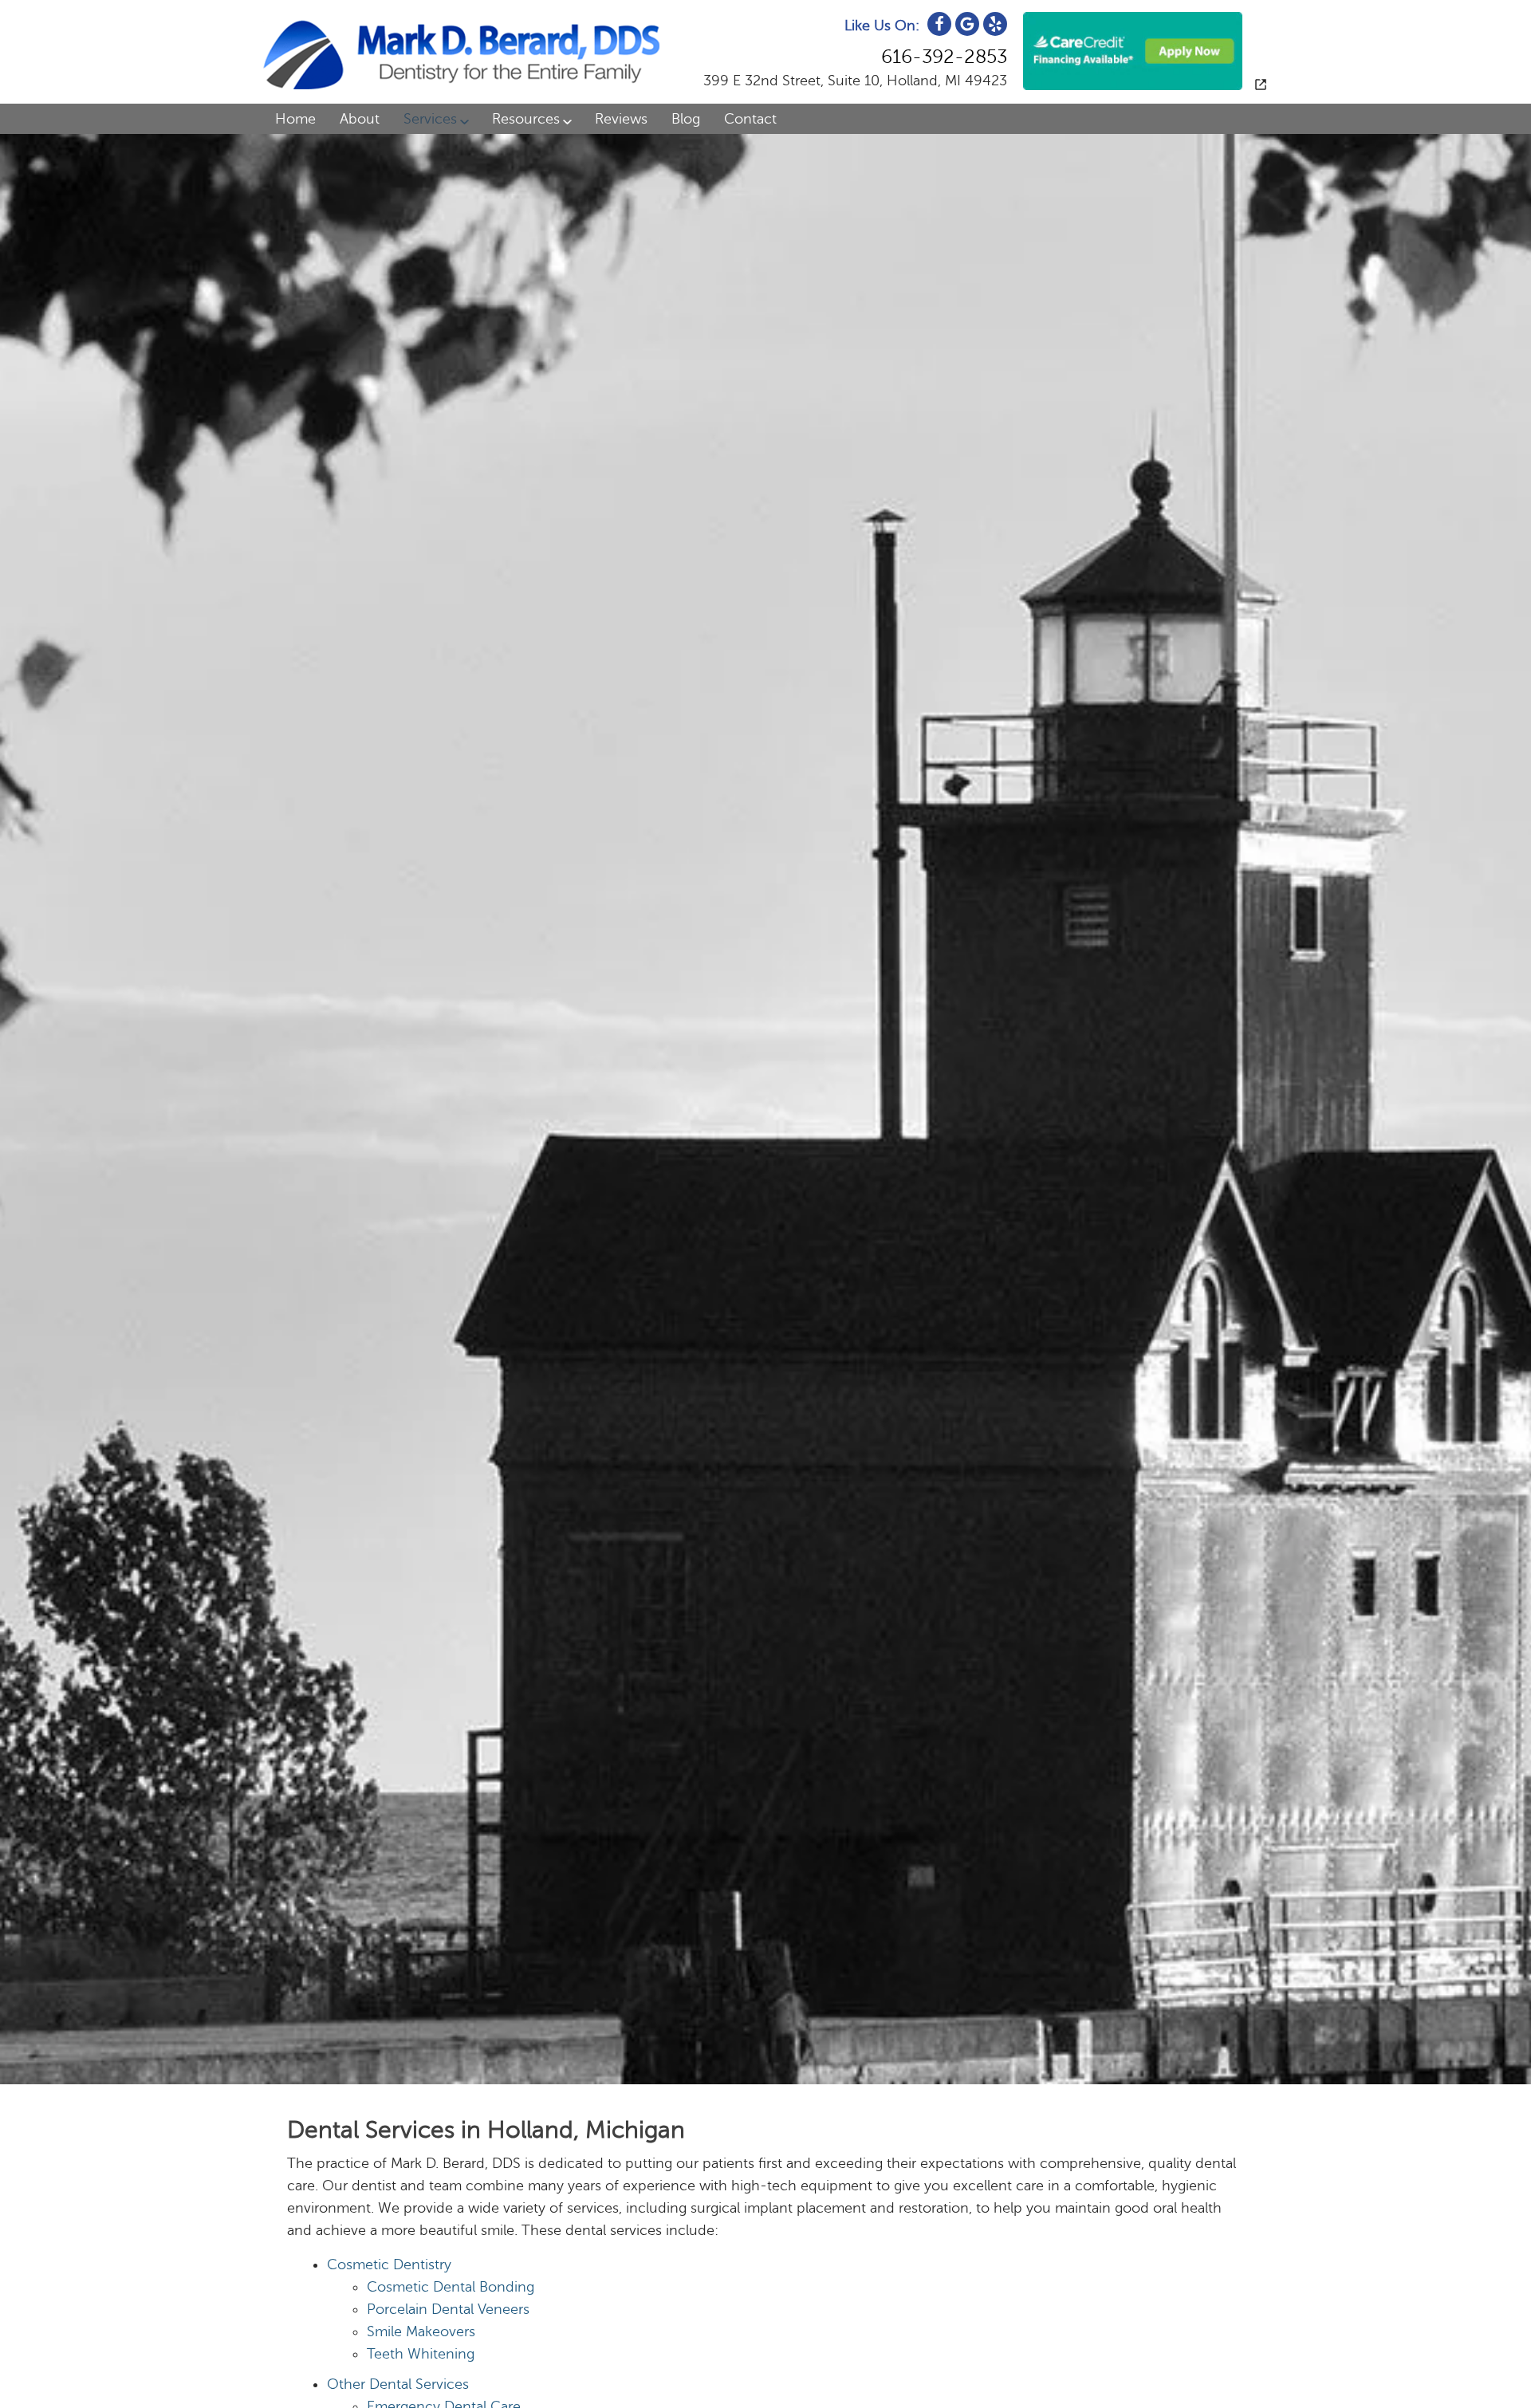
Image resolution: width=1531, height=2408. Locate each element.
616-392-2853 (944, 57)
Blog (686, 119)
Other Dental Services (398, 2384)
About (360, 119)
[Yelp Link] (995, 24)
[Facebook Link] (939, 24)
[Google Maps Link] (967, 24)
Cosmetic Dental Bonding (451, 2287)
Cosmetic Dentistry (389, 2264)
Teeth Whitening (421, 2354)
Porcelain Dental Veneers (448, 2309)
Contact (750, 119)
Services (430, 119)
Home (295, 119)
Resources (526, 119)
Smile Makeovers (421, 2331)
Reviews (621, 119)
